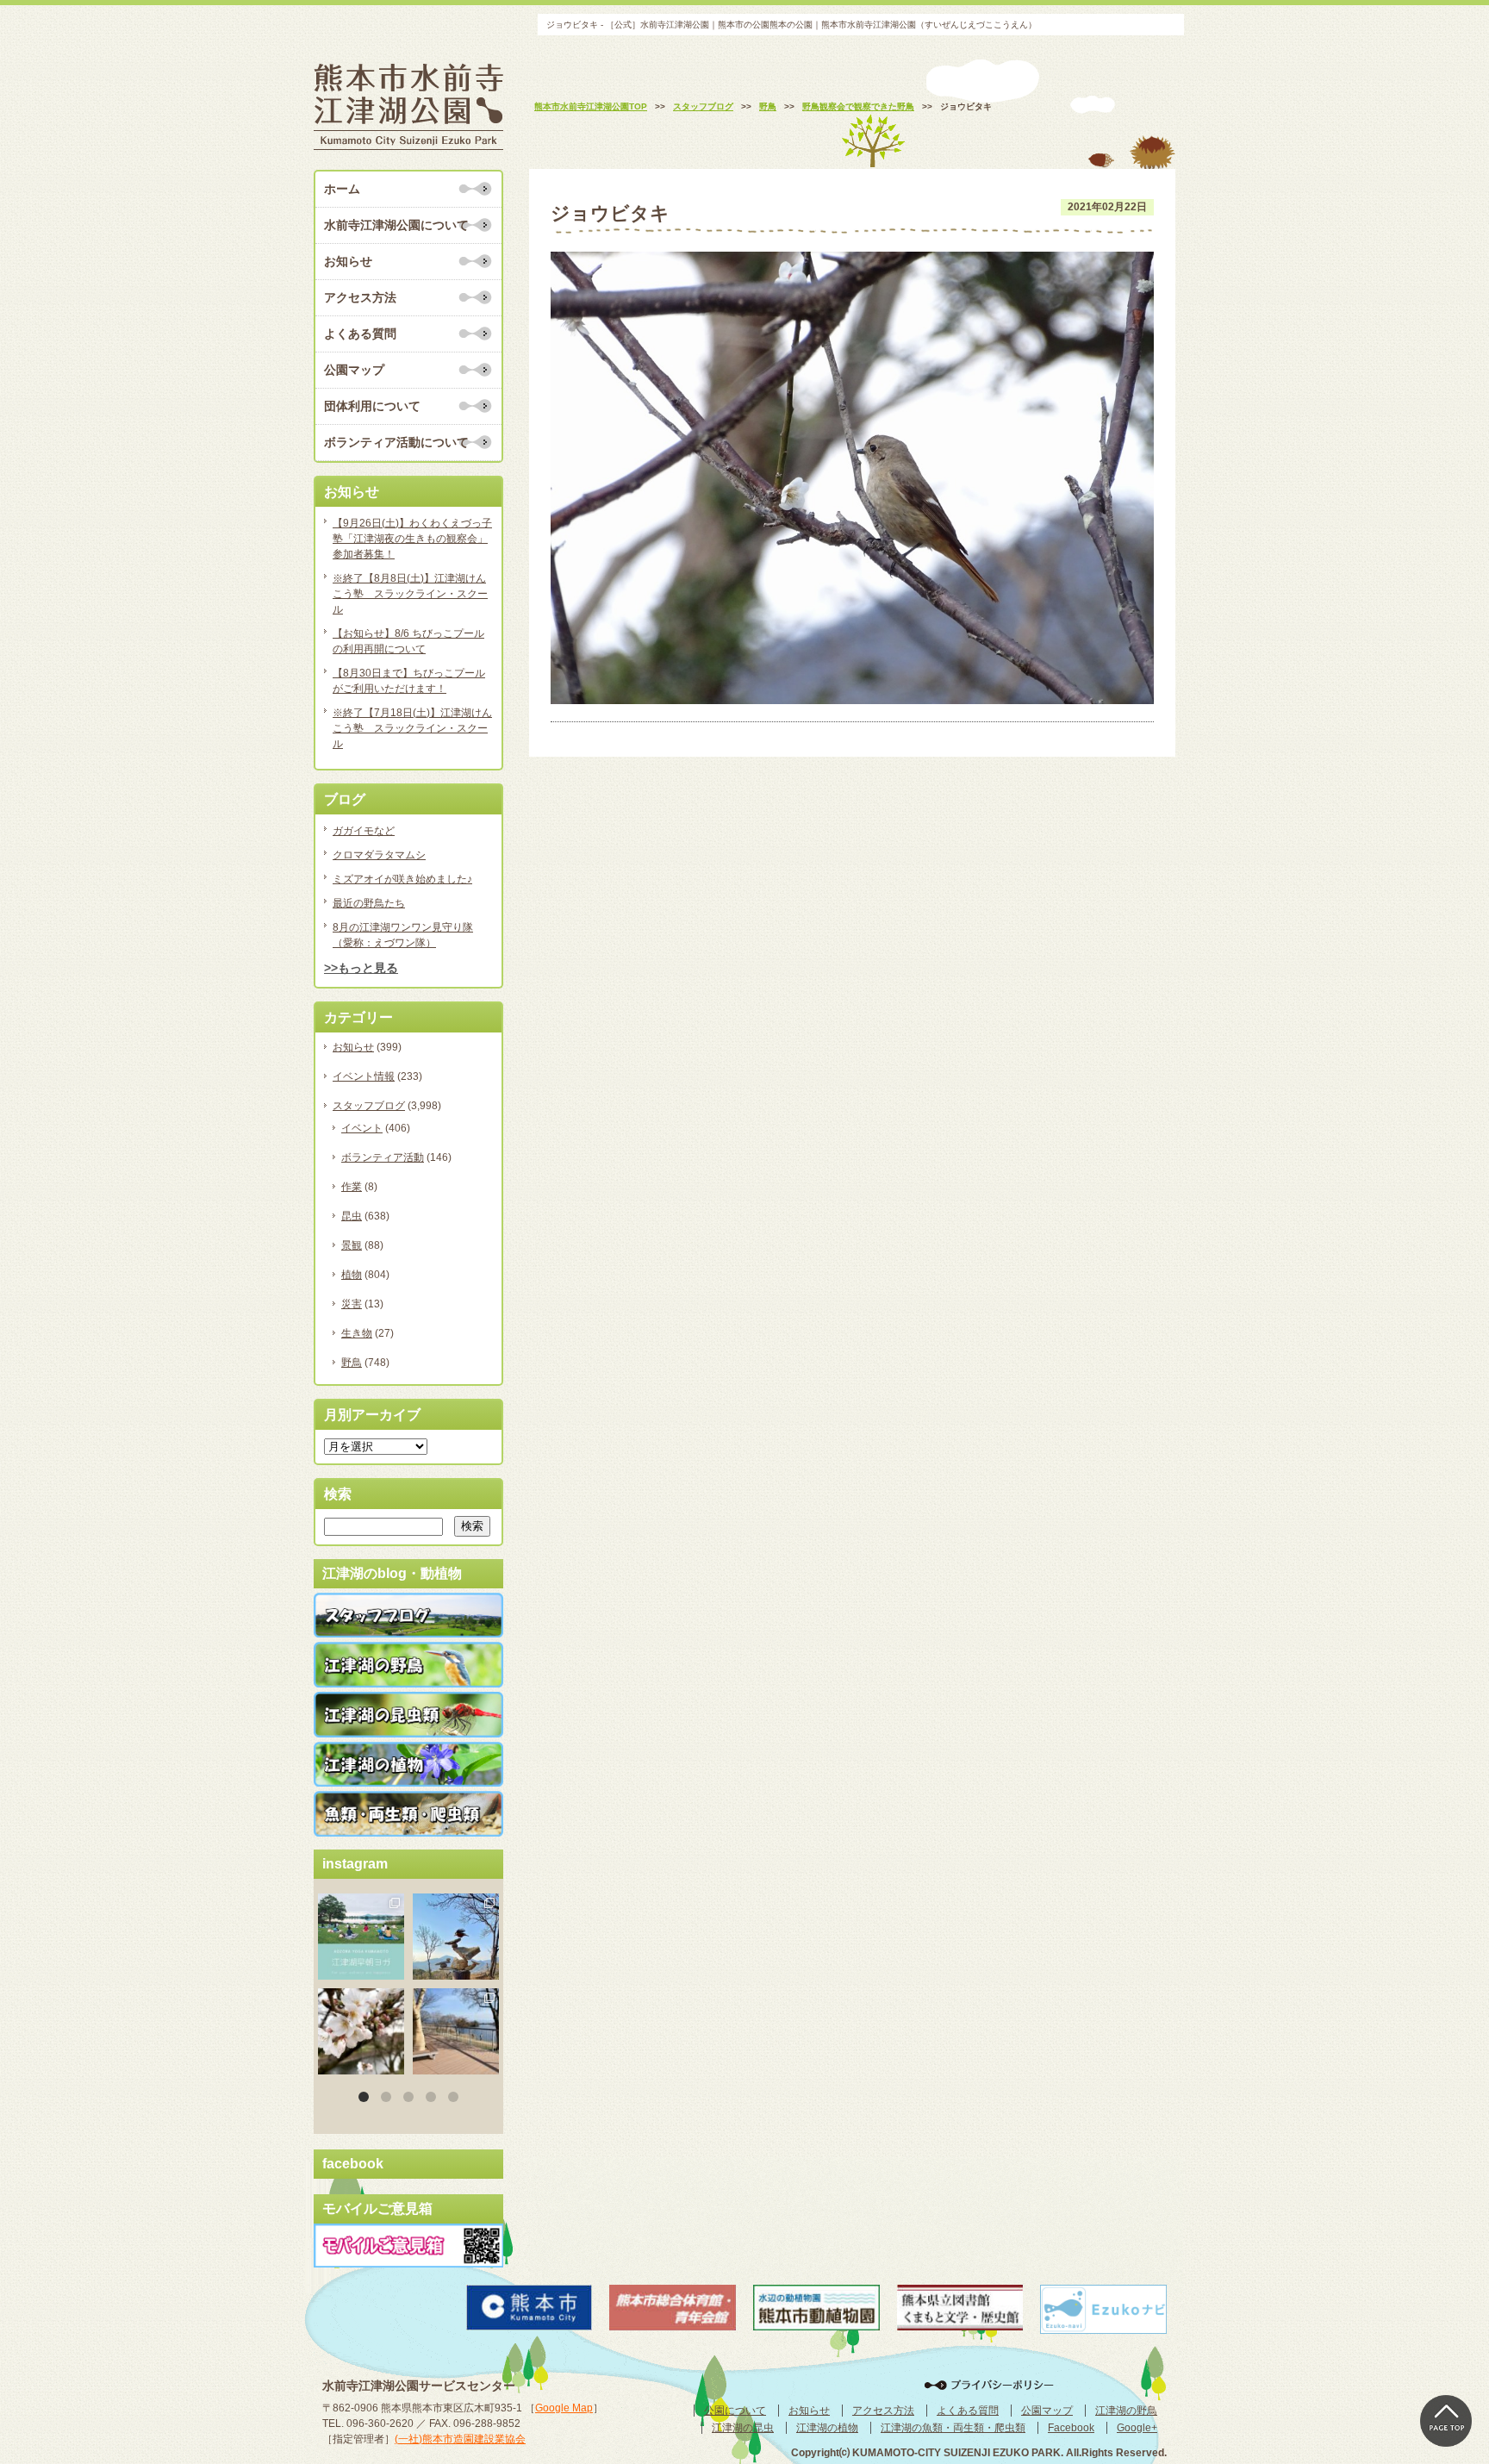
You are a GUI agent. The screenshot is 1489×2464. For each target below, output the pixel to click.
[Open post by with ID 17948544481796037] (361, 2031)
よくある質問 (360, 334)
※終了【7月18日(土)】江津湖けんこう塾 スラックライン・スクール (412, 728)
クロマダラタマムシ (379, 855)
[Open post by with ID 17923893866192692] (456, 1937)
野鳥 (352, 1363)
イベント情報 (364, 1076)
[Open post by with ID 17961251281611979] (361, 1937)
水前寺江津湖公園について (396, 225)
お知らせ (348, 261)
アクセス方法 (360, 297)
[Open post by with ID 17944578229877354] (456, 2031)
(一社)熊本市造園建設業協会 (460, 2439)
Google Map (564, 2408)
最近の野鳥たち (369, 903)
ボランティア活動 (383, 1157)
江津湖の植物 (827, 2428)
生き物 (357, 1333)
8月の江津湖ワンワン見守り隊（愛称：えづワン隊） (403, 935)
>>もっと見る (361, 968)
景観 (352, 1245)
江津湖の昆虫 (743, 2428)
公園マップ (354, 370)
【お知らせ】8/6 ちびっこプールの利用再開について (408, 641)
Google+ (1137, 2428)
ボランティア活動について (396, 442)
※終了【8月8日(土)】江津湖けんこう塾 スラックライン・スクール (410, 594)
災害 (352, 1304)
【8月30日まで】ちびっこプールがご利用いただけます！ (409, 681)
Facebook (1071, 2428)
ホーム (342, 189)
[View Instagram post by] (394, 1969)
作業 (352, 1187)
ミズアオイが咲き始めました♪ (402, 879)
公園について (735, 2411)
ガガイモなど (364, 831)
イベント (362, 1128)
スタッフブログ (369, 1106)
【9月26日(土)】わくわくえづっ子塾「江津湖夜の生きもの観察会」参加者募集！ (412, 539)
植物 (352, 1275)
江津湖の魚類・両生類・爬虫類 (953, 2428)
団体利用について (372, 406)
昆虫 (352, 1216)
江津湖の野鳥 (1126, 2411)
